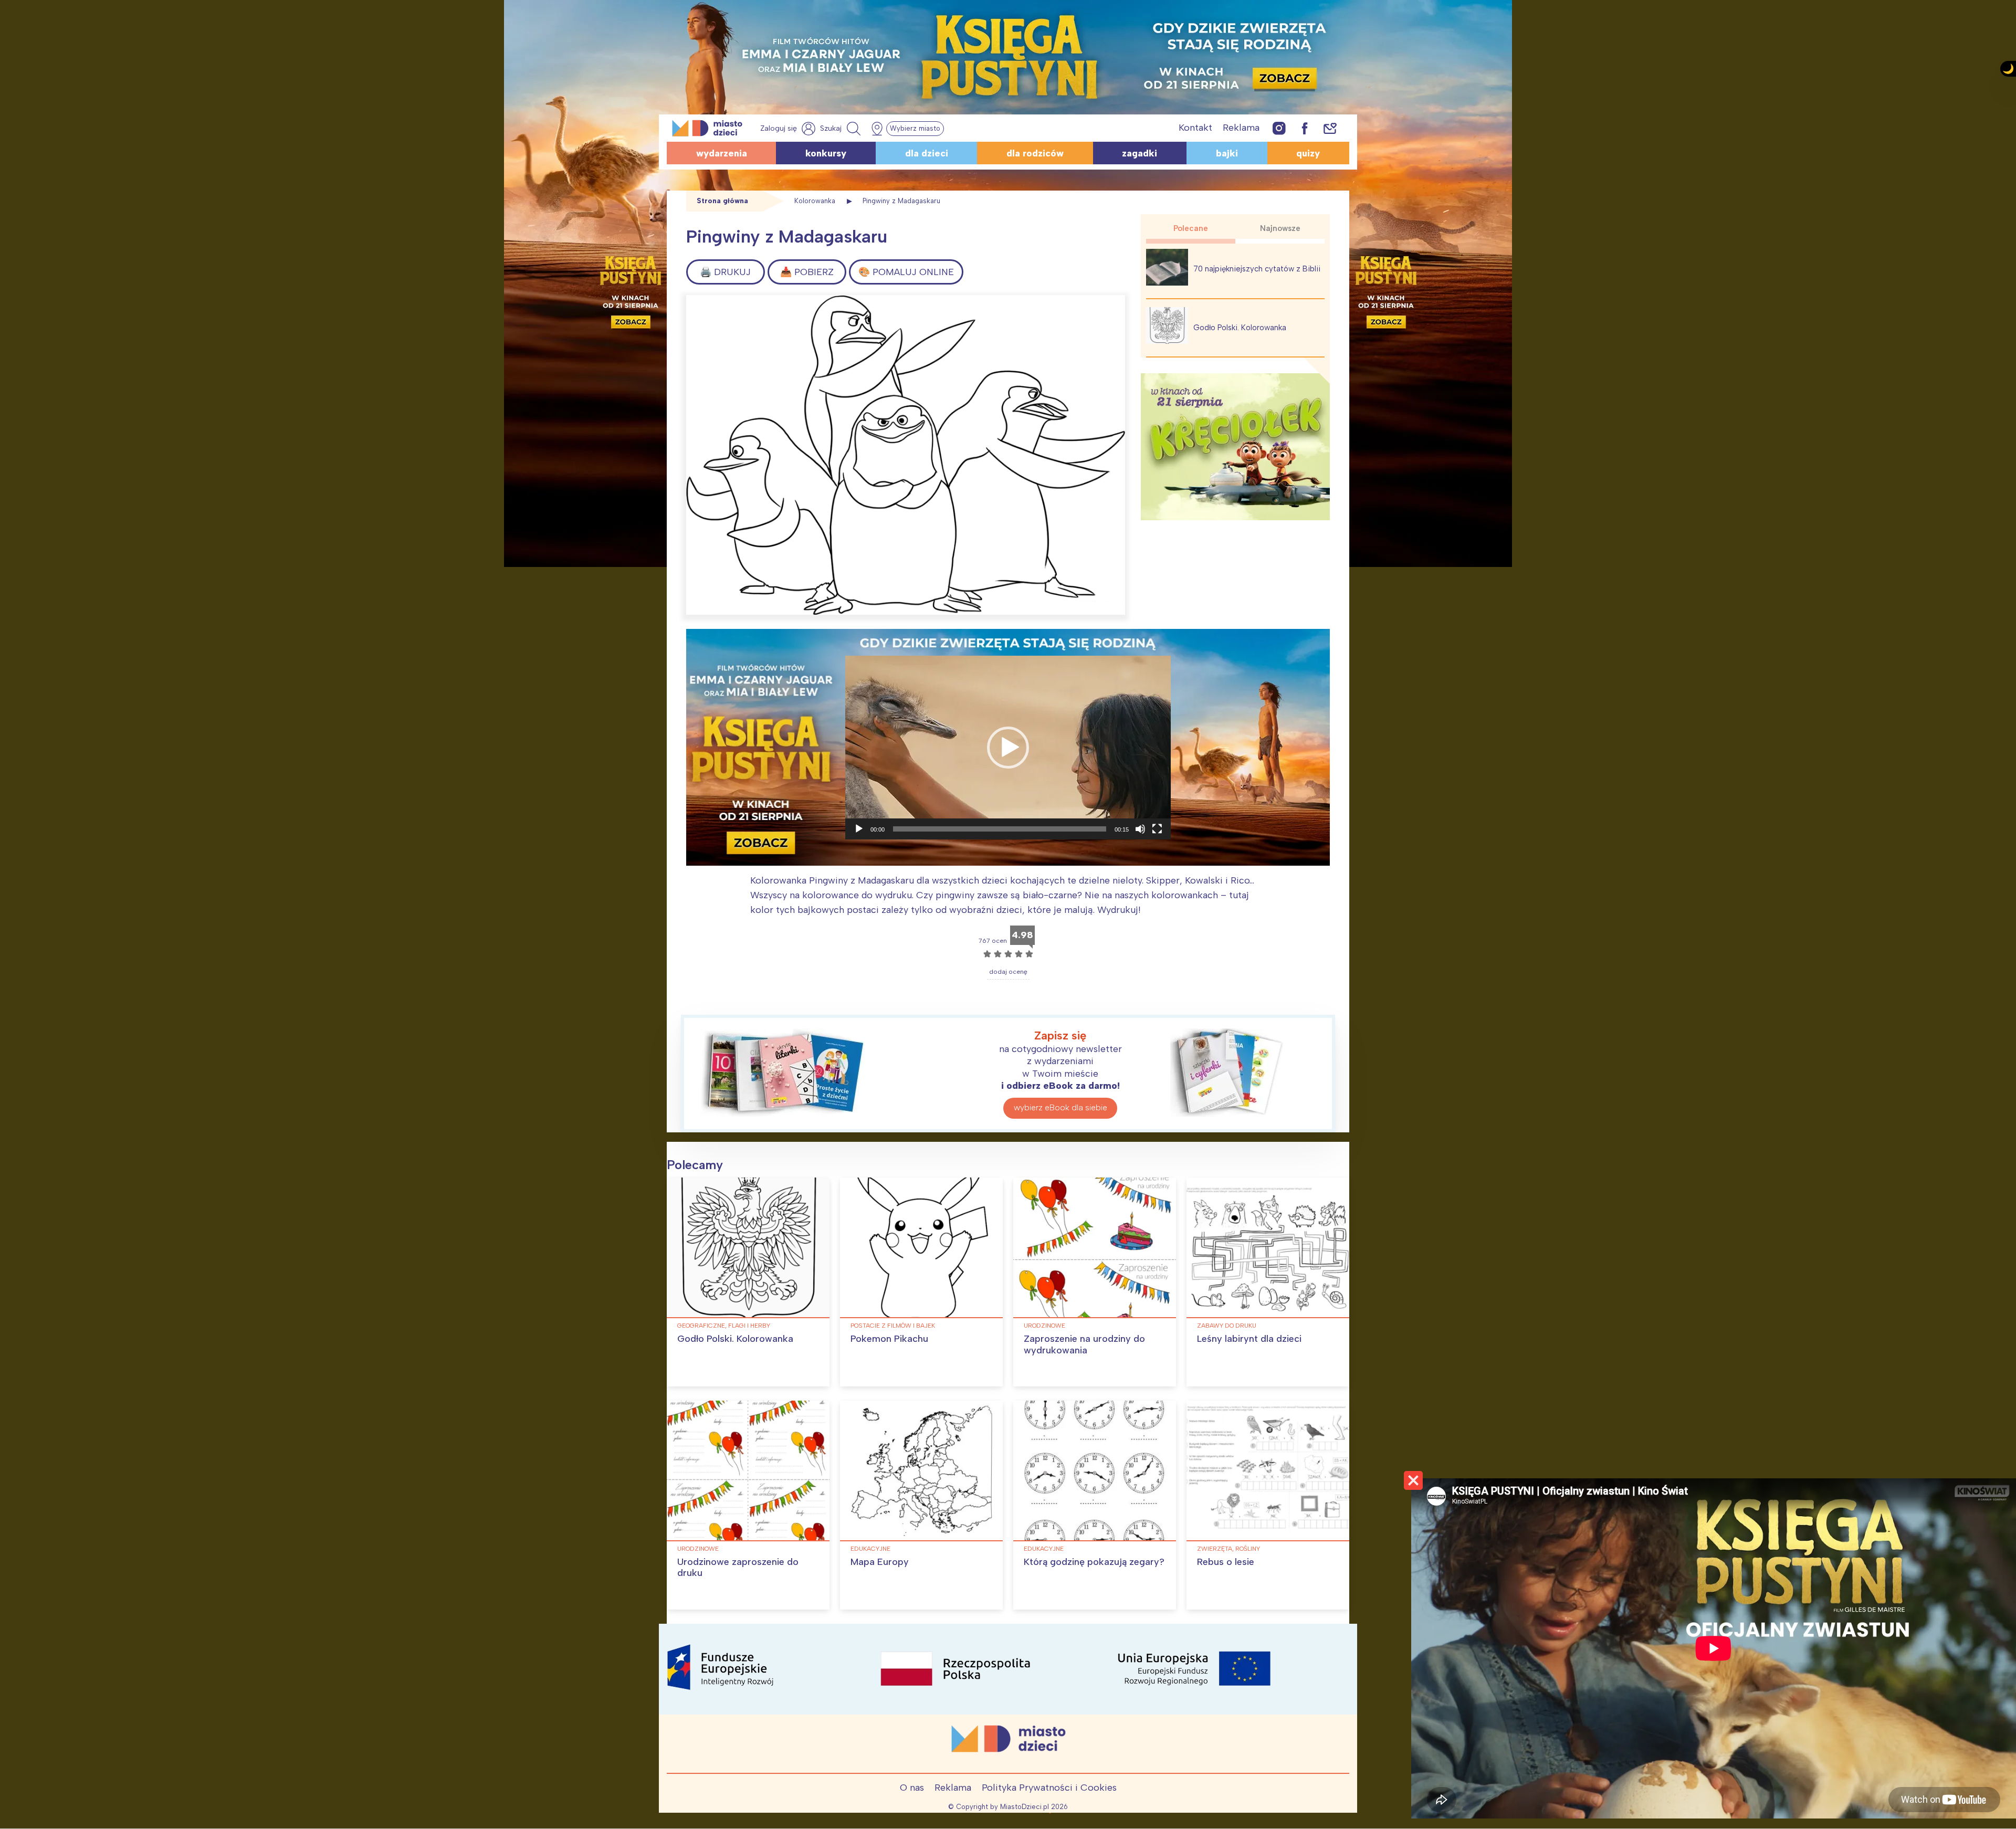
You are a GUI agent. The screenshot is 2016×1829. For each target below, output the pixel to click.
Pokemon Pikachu (889, 1339)
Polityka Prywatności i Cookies (1049, 1788)
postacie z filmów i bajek (893, 1326)
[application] (1008, 748)
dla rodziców (1035, 153)
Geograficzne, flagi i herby (724, 1326)
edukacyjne (870, 1549)
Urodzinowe (1044, 1326)
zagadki (1140, 153)
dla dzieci (927, 153)
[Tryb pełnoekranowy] (1157, 829)
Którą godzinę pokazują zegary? (1094, 1562)
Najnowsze (1280, 228)
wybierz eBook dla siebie (1060, 1107)
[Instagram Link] (1279, 128)
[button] (1008, 748)
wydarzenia (722, 153)
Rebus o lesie (1226, 1562)
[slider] (1000, 829)
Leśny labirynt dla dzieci (1249, 1339)
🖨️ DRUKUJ (725, 272)
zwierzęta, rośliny (1228, 1549)
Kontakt (1195, 128)
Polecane (1191, 228)
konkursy (826, 153)
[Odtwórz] (859, 829)
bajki (1227, 153)
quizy (1308, 153)
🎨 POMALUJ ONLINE (906, 272)
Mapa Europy (880, 1562)
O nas (912, 1788)
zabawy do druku (1227, 1326)
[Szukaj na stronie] (842, 129)
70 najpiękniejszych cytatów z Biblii (1257, 269)
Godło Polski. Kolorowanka (1240, 328)
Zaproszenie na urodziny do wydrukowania (1084, 1344)
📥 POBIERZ (807, 272)
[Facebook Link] (1305, 128)
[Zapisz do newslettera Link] (1330, 128)
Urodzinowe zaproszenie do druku (738, 1568)
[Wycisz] (1140, 829)
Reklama (1241, 128)
